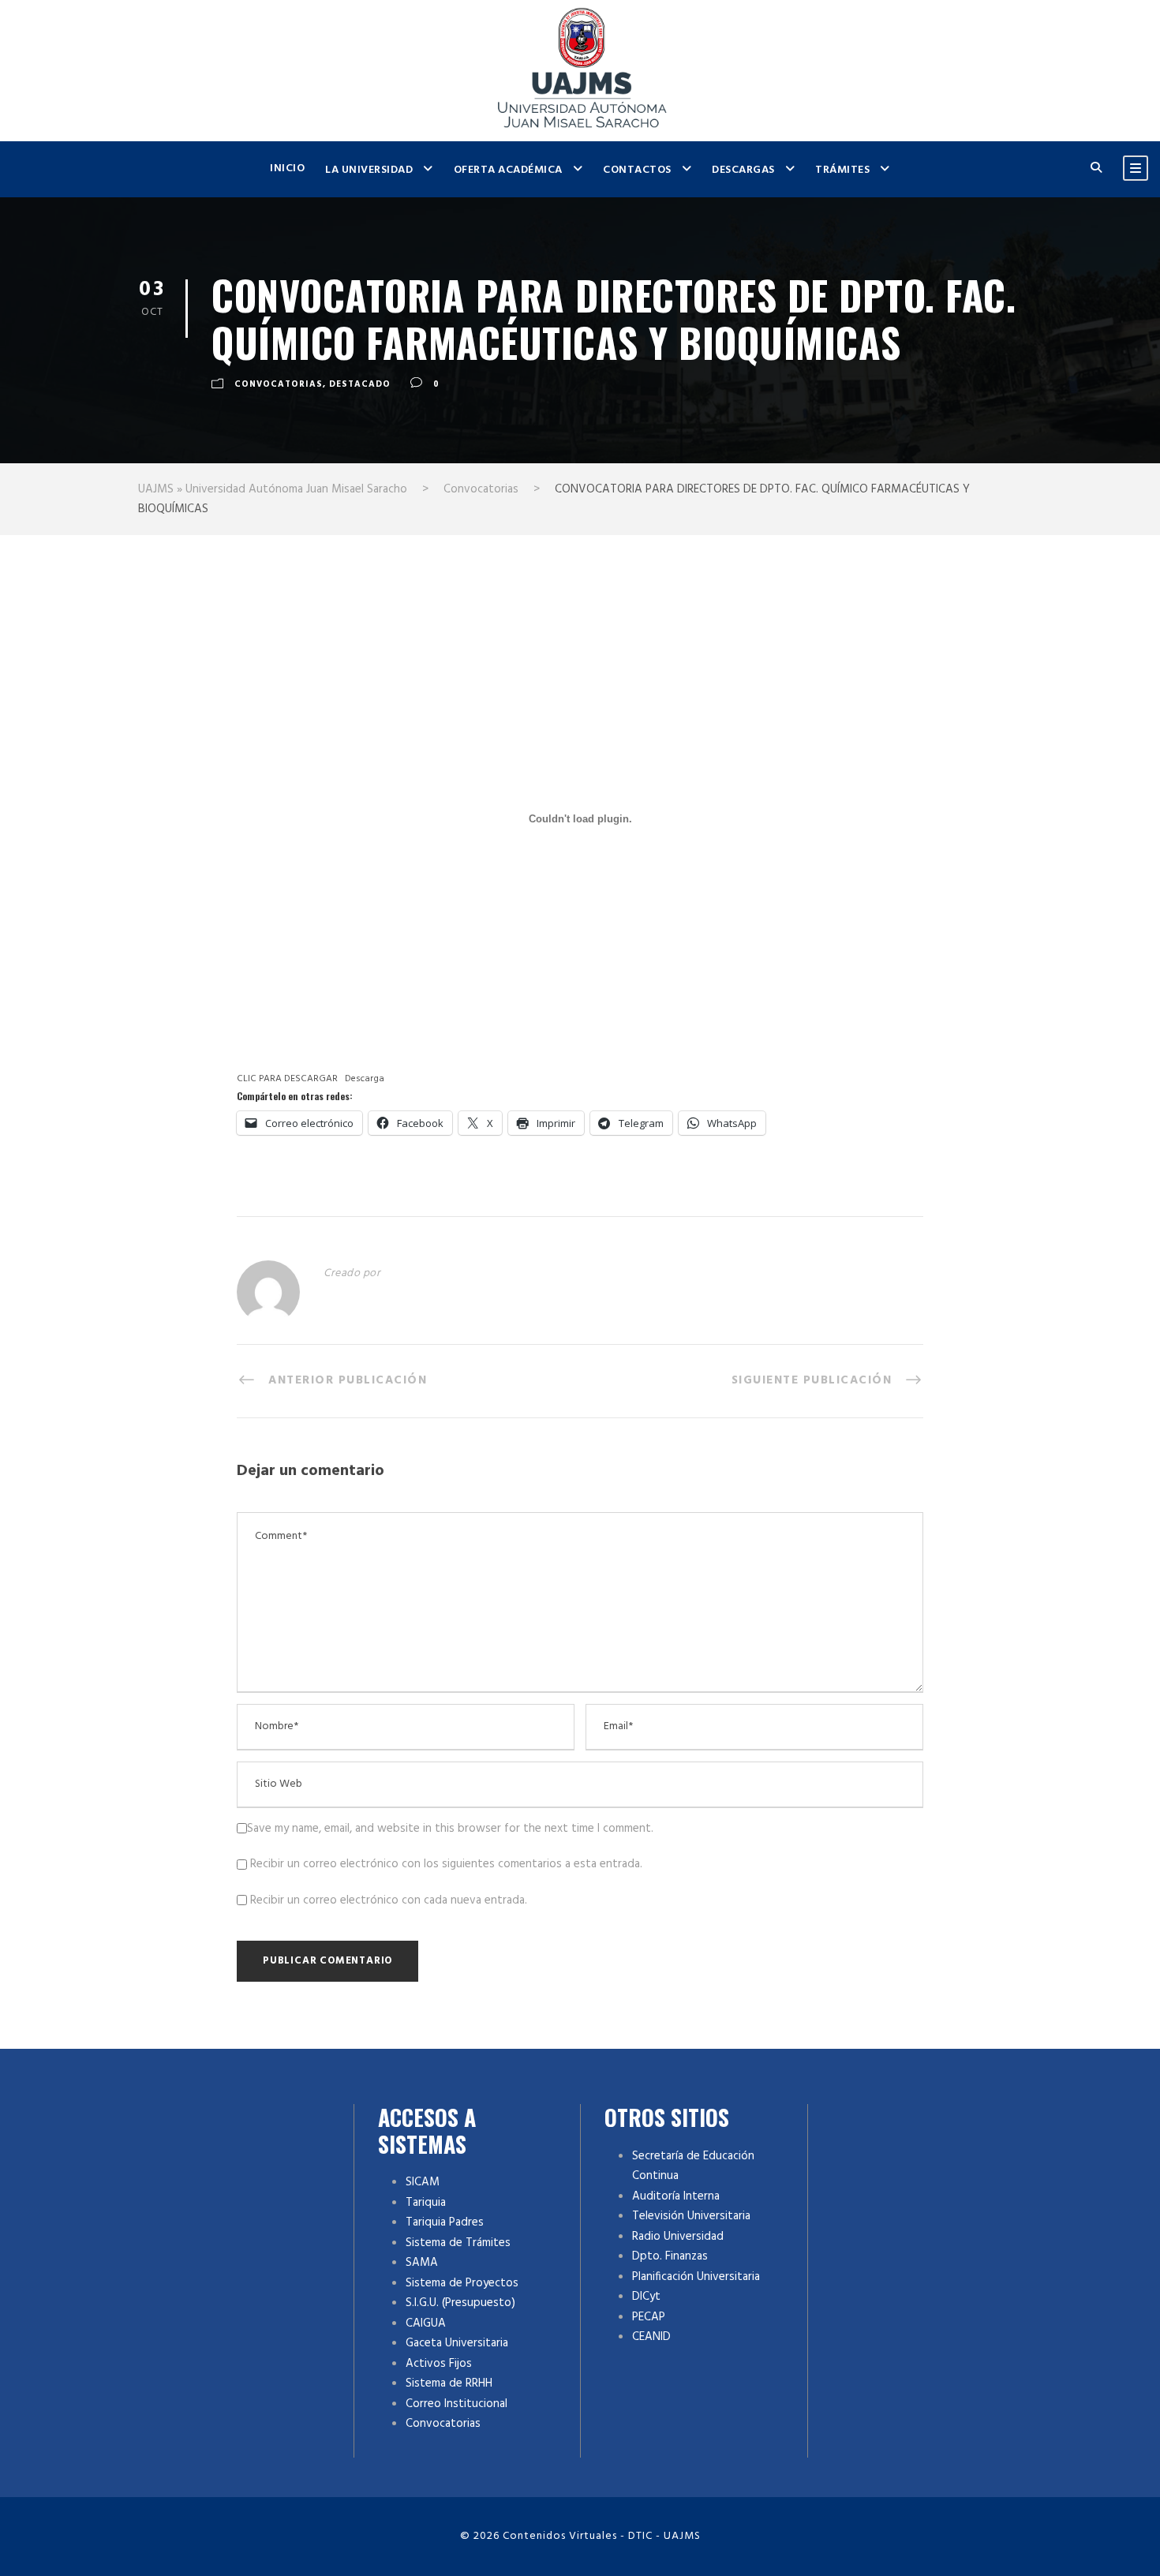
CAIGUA (426, 2323)
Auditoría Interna (676, 2196)
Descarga (365, 1079)
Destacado (360, 384)
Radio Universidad (678, 2237)
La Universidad (369, 170)
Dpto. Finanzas (670, 2256)
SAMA (422, 2263)
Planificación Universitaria (696, 2277)
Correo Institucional (457, 2404)
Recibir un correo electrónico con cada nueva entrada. (389, 1900)
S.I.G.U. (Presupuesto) (460, 2303)
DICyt (646, 2297)
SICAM (423, 2182)
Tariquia (426, 2203)
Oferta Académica (508, 170)
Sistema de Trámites (458, 2243)
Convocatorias (279, 384)
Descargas (743, 170)
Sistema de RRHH (449, 2383)
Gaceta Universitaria (457, 2343)
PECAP (649, 2317)
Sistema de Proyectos (462, 2283)
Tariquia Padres (445, 2222)
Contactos (637, 170)
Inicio (287, 168)
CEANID (651, 2337)
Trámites (842, 170)
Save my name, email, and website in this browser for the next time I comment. (450, 1829)
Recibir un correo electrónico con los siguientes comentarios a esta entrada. (446, 1864)
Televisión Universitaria (691, 2216)
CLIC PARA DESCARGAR (287, 1079)
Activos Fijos (439, 2364)
